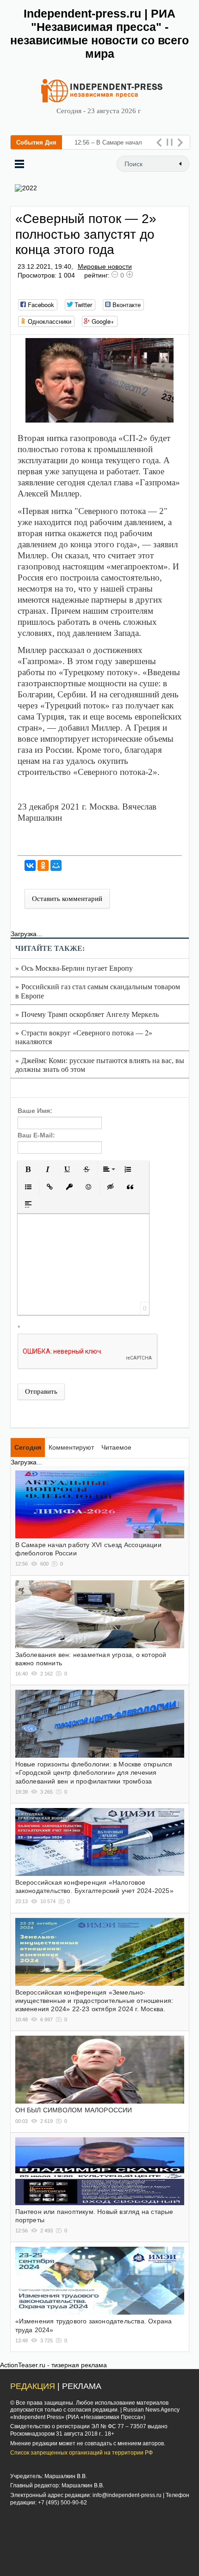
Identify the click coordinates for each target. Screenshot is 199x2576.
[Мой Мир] (56, 865)
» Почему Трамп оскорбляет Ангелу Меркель (87, 1014)
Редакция (33, 2386)
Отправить (41, 1391)
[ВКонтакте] (30, 865)
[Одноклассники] (43, 865)
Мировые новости (105, 266)
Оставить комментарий (67, 899)
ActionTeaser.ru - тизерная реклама (53, 2365)
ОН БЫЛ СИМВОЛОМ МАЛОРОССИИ (74, 2110)
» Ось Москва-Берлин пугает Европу (74, 968)
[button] (28, 1169)
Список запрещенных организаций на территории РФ (81, 2453)
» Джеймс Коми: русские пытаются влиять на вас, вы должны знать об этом (100, 1064)
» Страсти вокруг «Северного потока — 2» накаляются (84, 1037)
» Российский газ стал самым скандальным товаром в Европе (98, 991)
